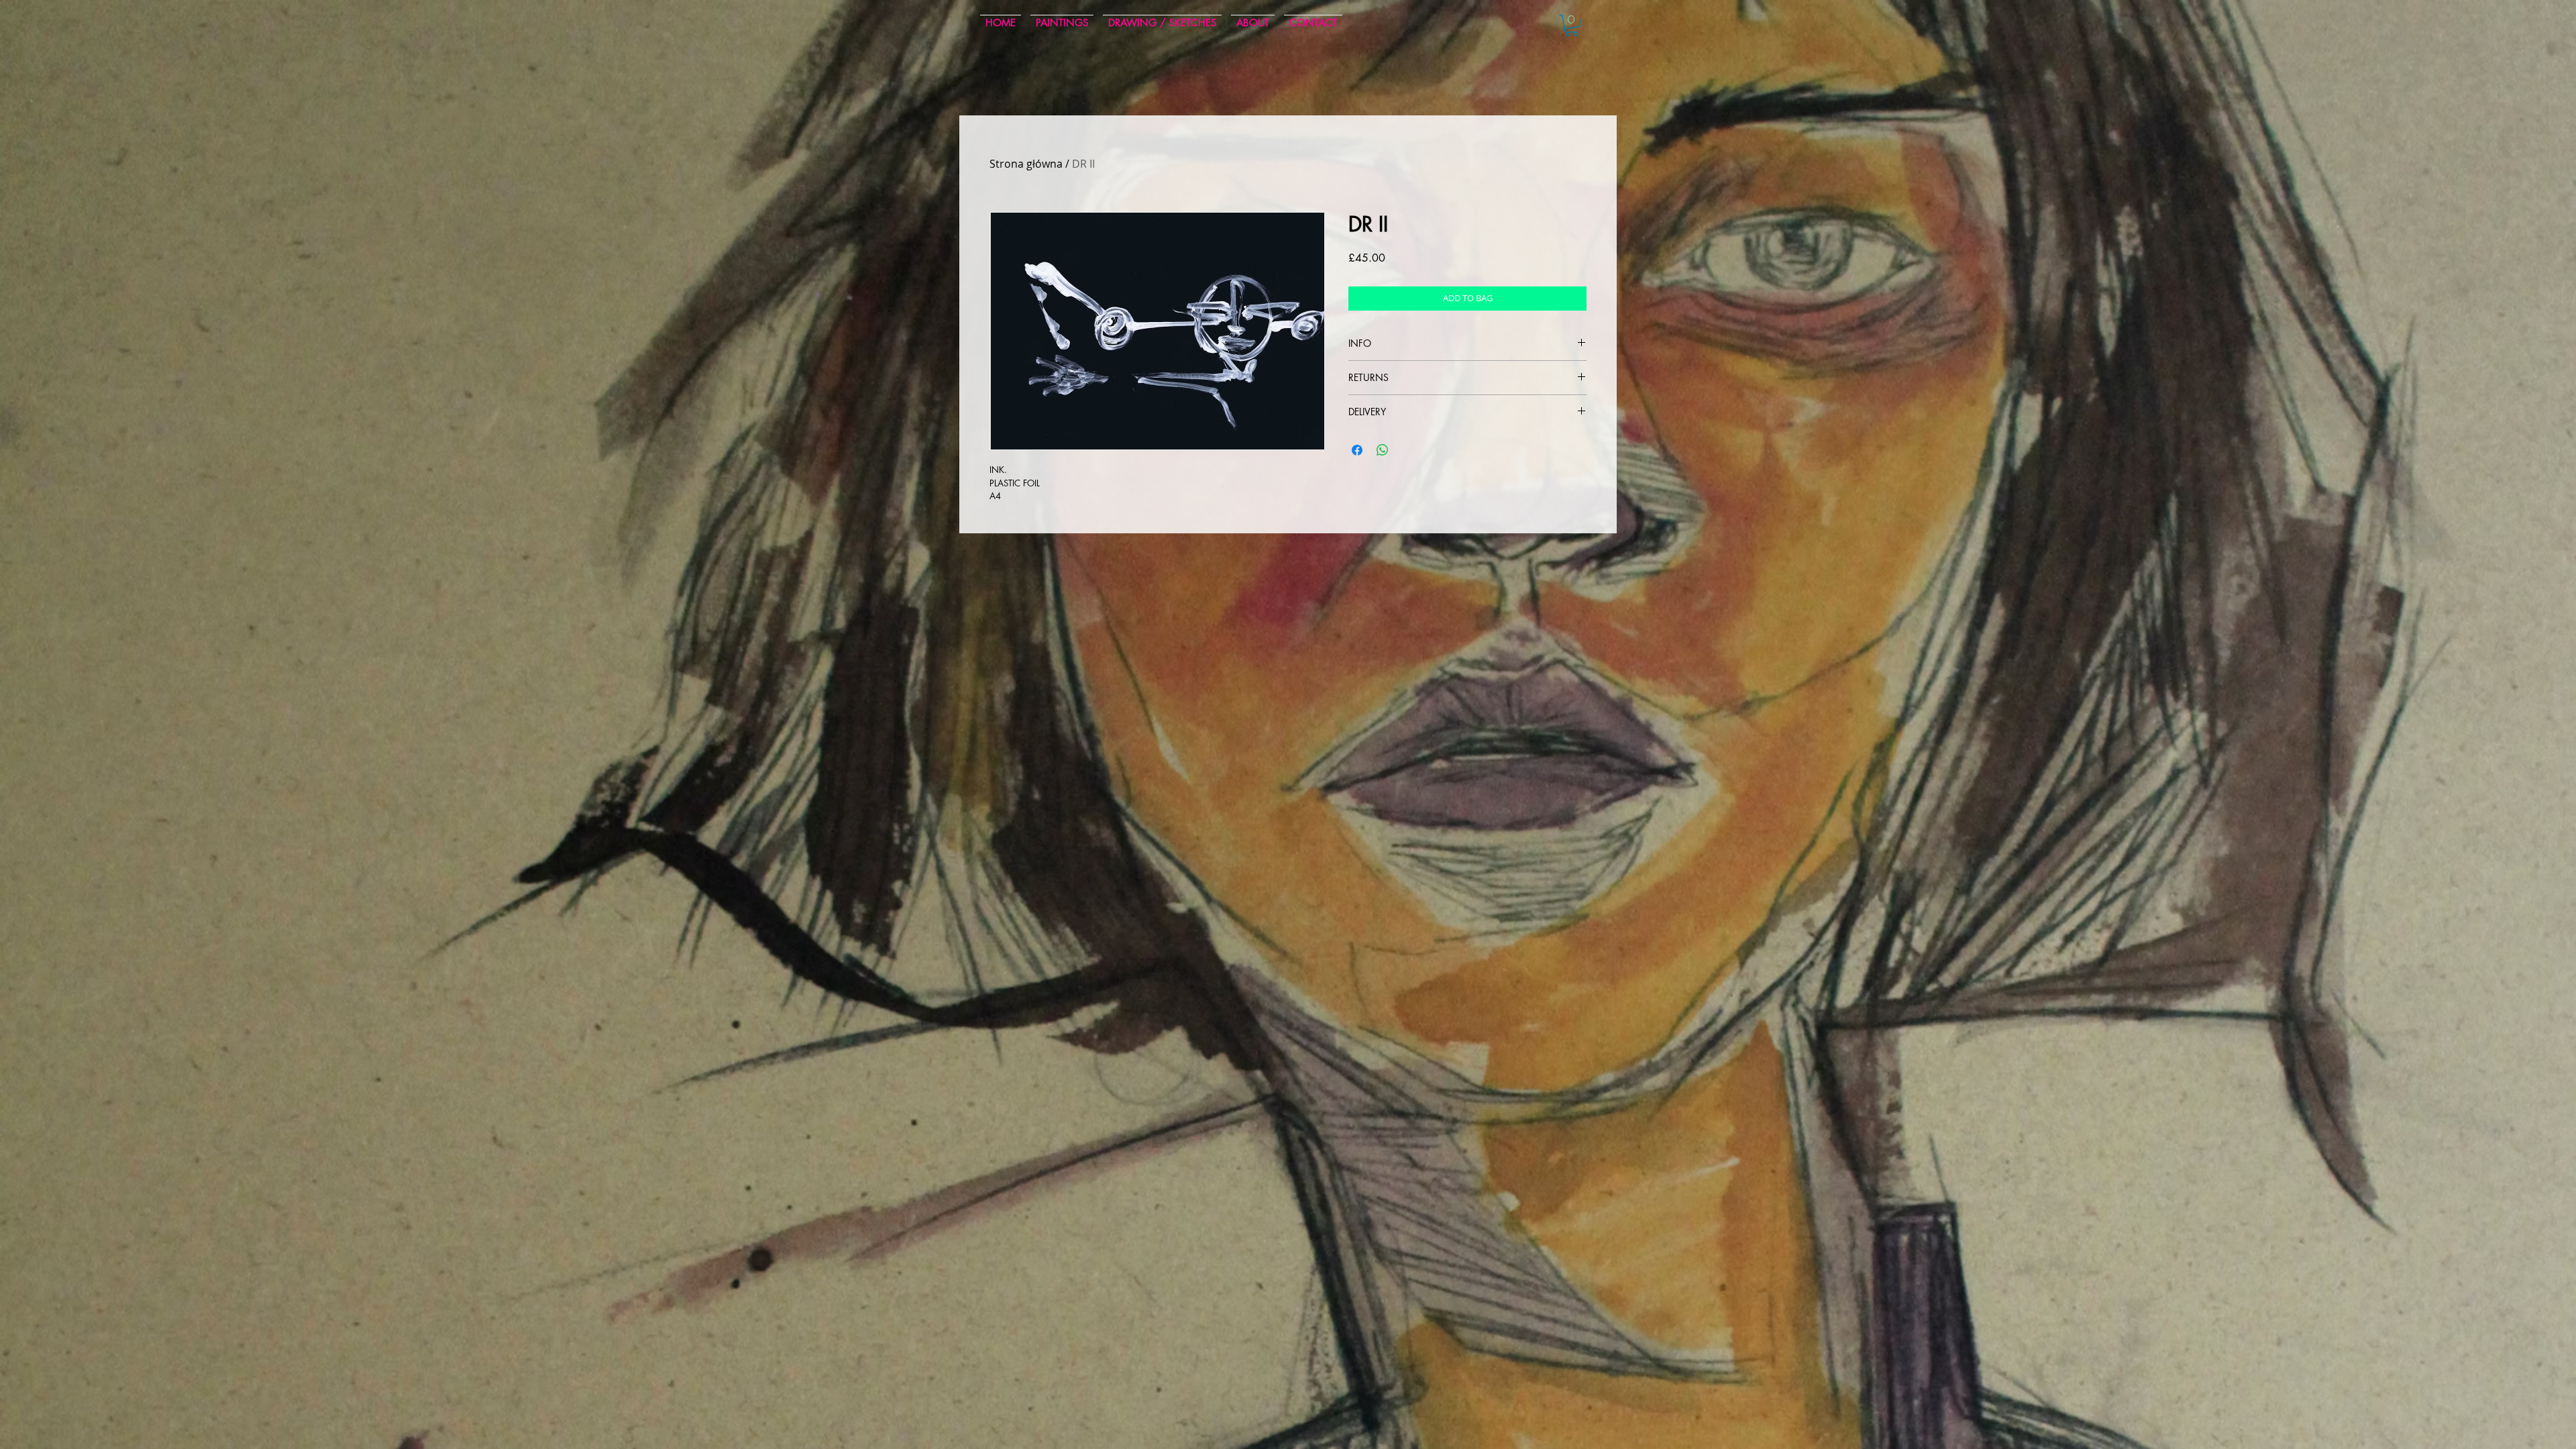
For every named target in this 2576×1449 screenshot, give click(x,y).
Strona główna (1026, 164)
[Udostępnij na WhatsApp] (1383, 450)
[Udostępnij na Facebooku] (1357, 450)
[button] (1572, 25)
